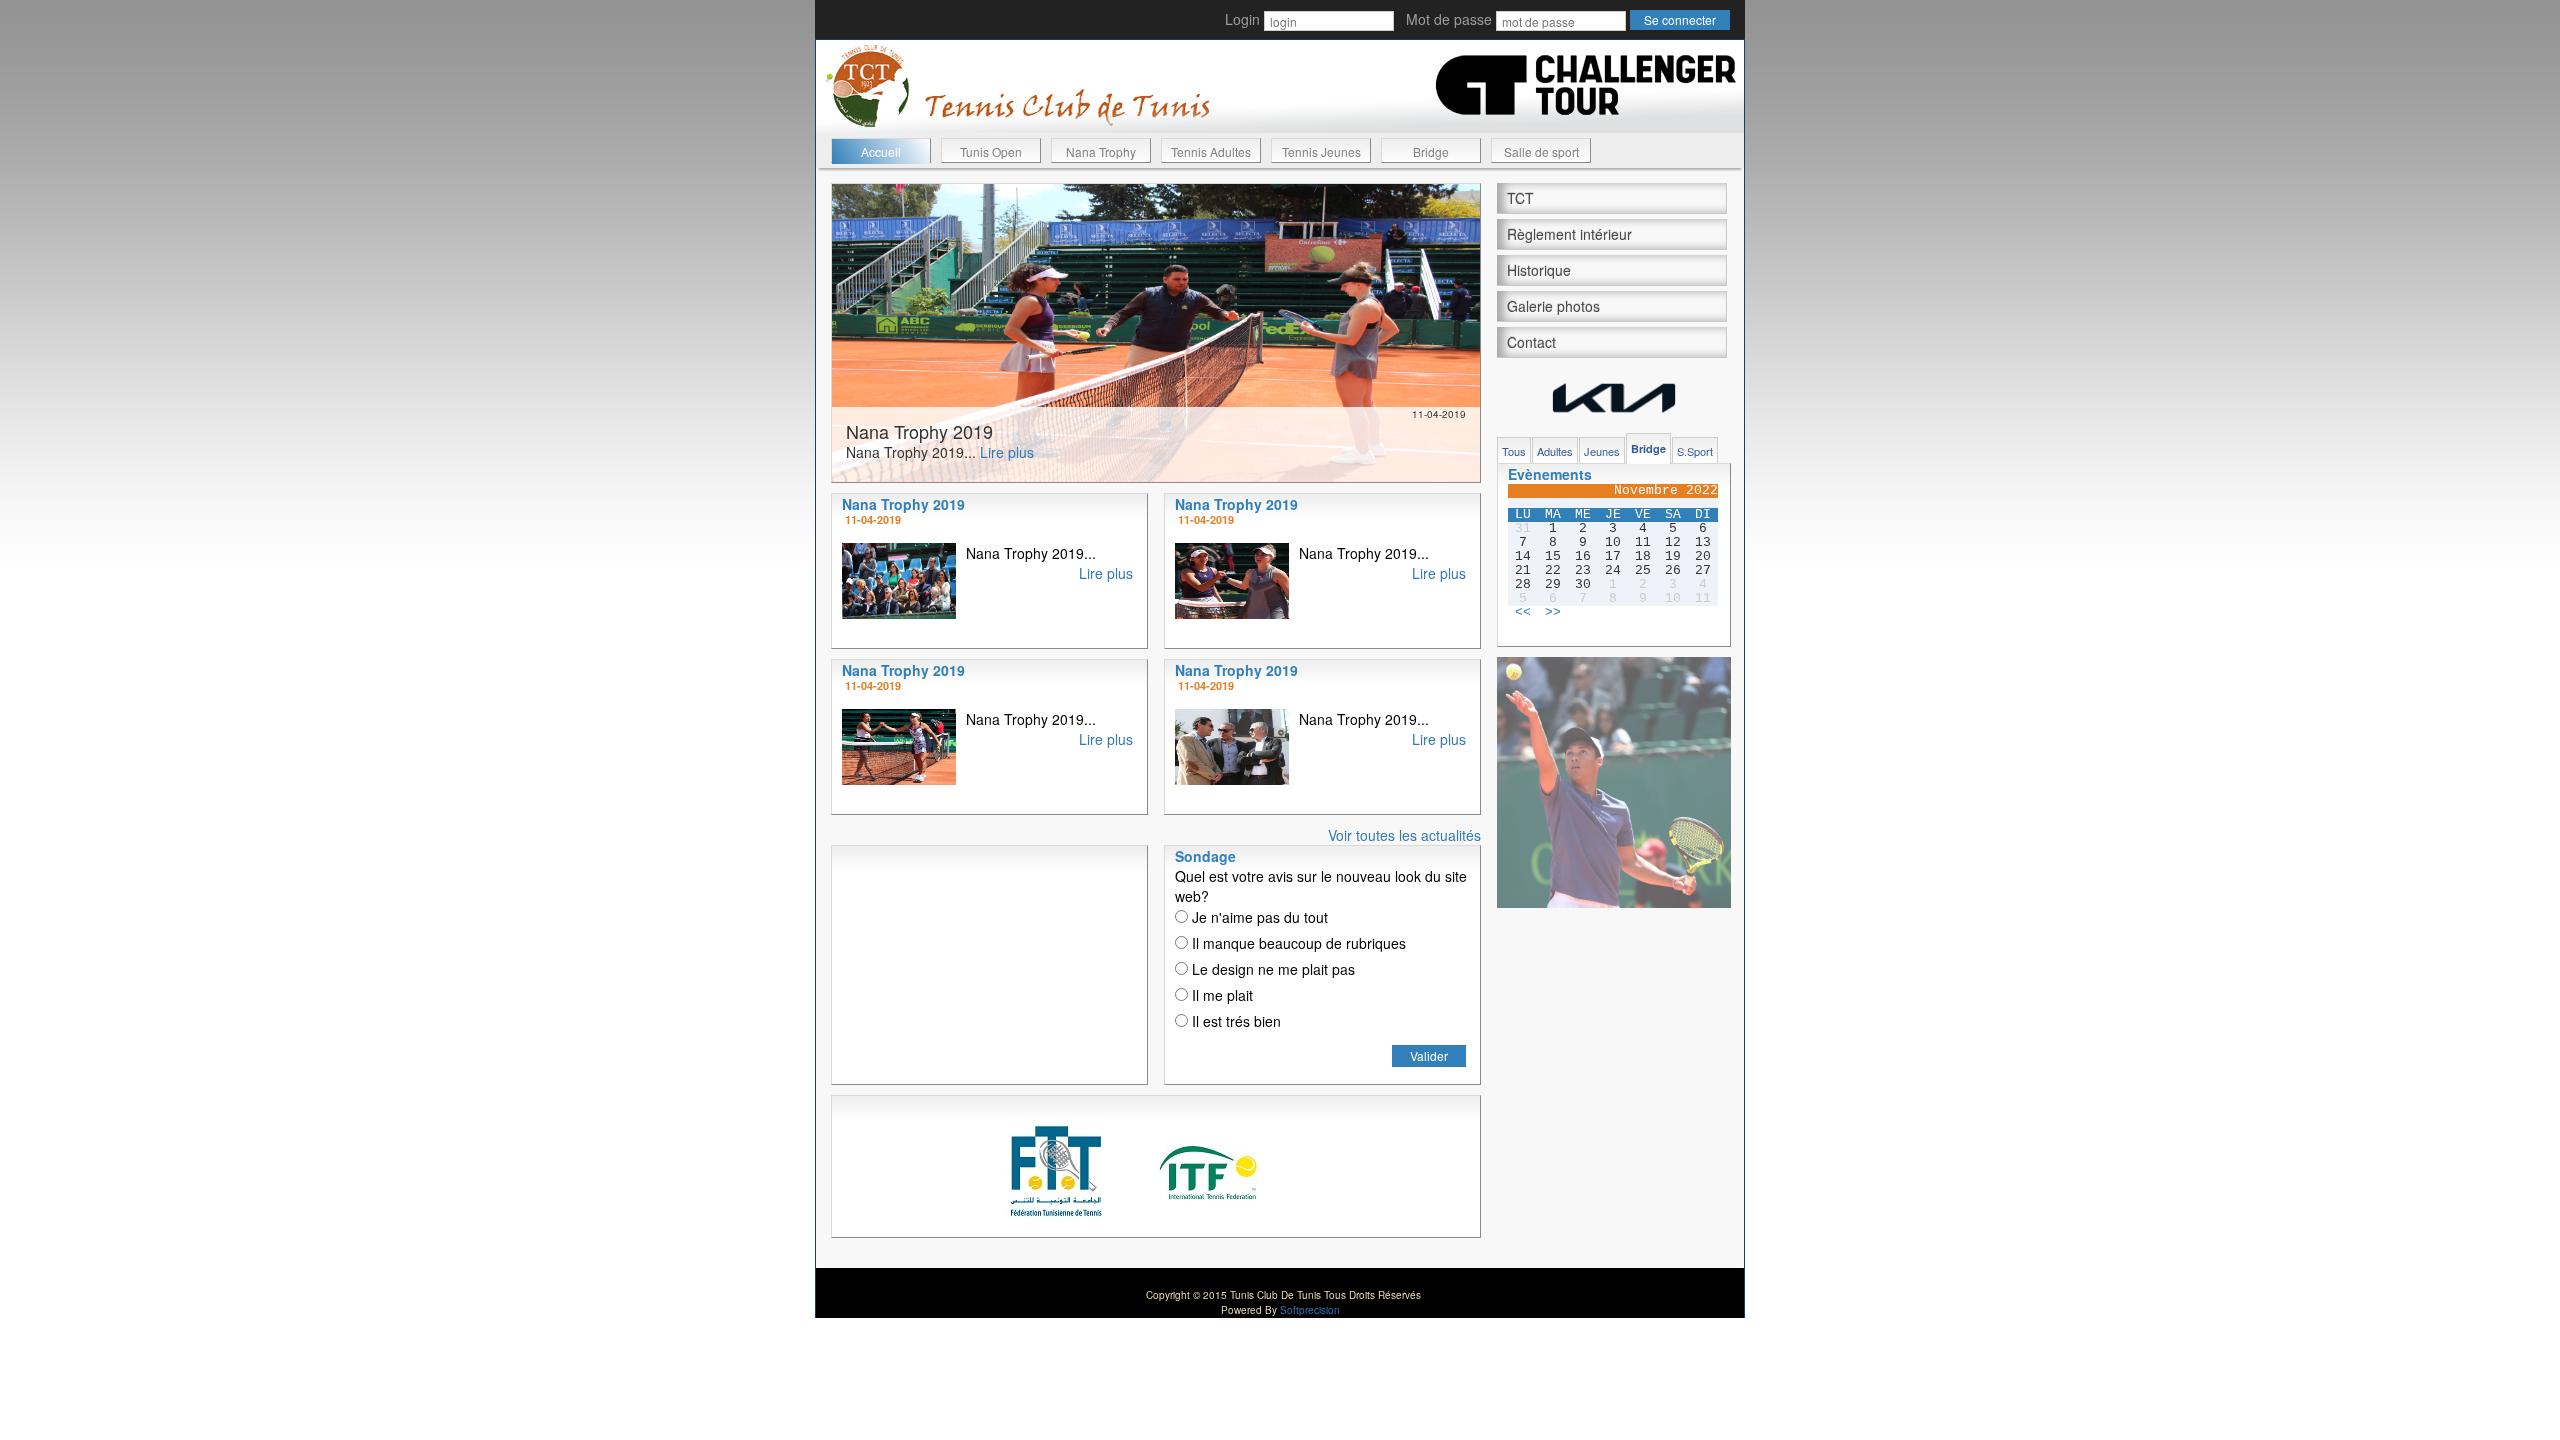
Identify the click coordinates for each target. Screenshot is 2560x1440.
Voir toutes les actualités (1404, 835)
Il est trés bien (1234, 1021)
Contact (1531, 342)
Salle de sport (1541, 151)
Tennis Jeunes (1321, 151)
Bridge (1431, 151)
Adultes (1555, 451)
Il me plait (1220, 995)
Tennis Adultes (1211, 151)
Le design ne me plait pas (1271, 969)
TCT (1520, 198)
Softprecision (1310, 1310)
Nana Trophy (1101, 151)
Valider (1429, 1055)
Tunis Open (991, 151)
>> (1553, 613)
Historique (1539, 270)
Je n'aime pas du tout (1258, 917)
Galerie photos (1553, 306)
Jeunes (1602, 451)
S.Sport (1695, 451)
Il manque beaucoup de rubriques (1297, 943)
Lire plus (1007, 452)
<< (1523, 613)
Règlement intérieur (1569, 234)
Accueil (881, 151)
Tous (1514, 451)
